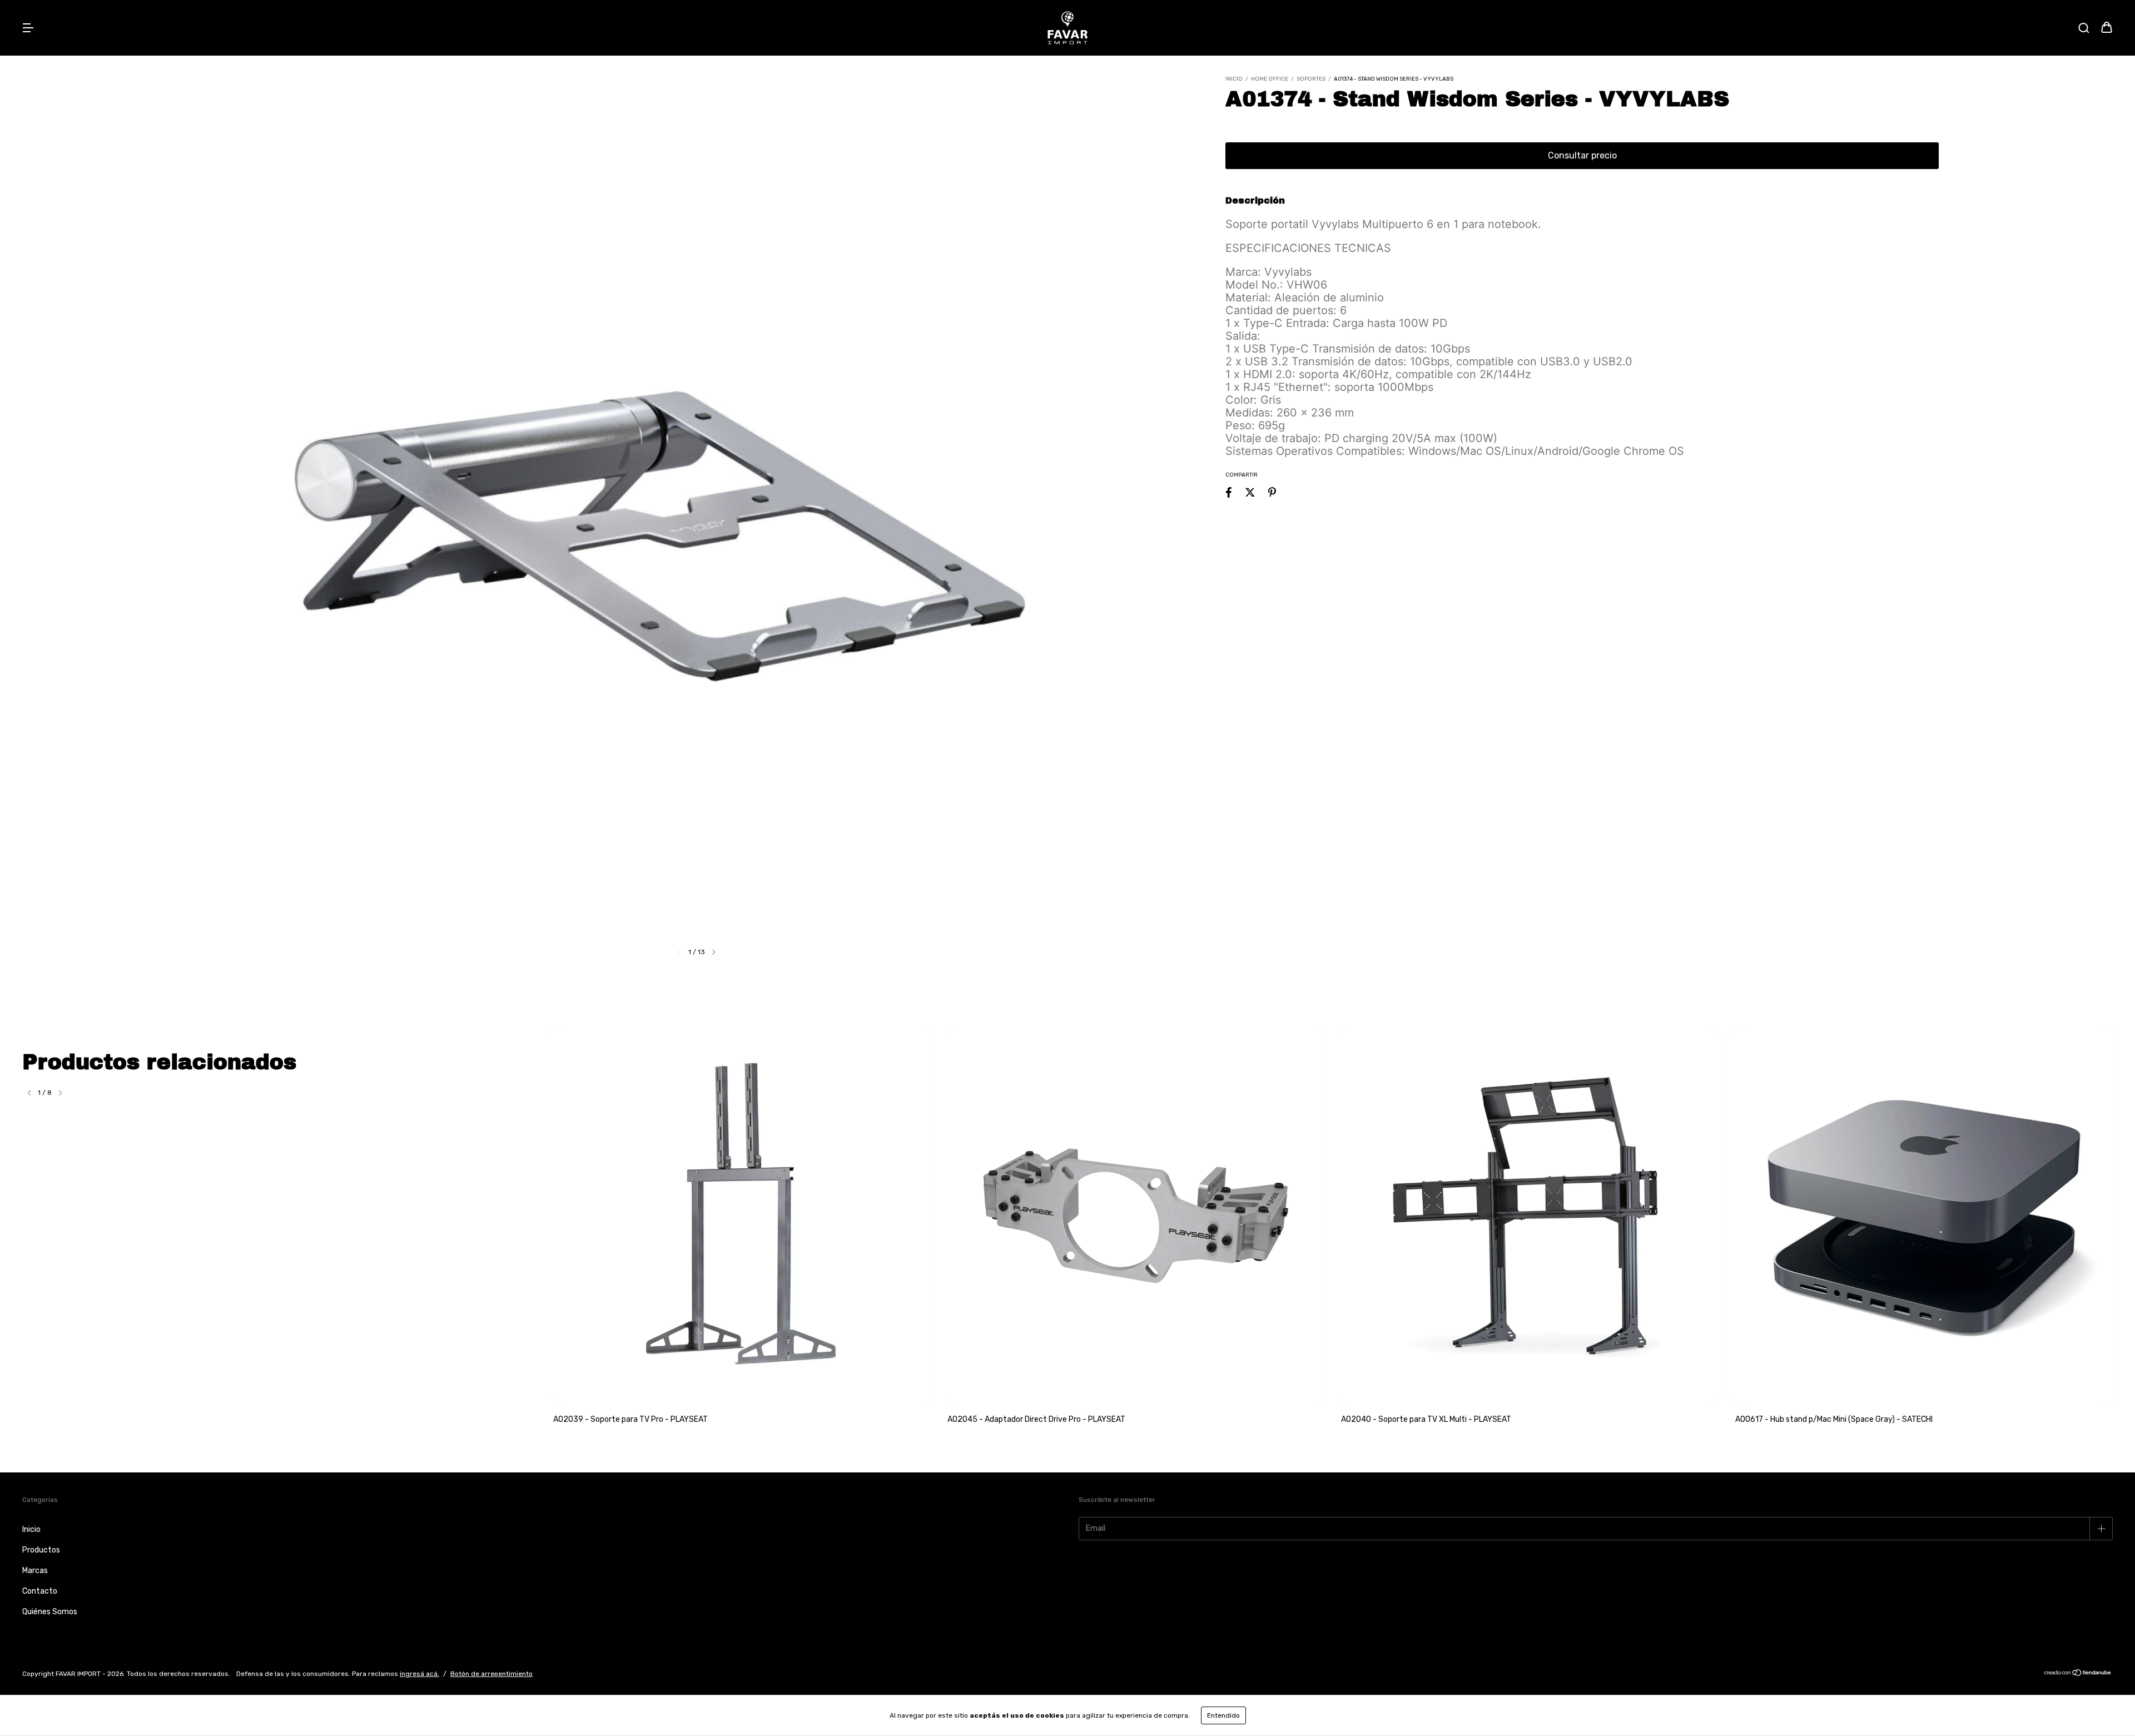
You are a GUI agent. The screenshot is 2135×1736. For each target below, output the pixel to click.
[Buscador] (2084, 29)
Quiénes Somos (50, 1612)
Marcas (35, 1571)
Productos (41, 1550)
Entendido (1223, 1715)
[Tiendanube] (2078, 1674)
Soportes (1311, 79)
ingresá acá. (419, 1674)
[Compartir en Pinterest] (1272, 492)
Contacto (40, 1591)
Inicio (1234, 79)
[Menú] (28, 29)
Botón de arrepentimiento (491, 1674)
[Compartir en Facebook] (1229, 492)
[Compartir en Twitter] (1250, 492)
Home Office (1270, 79)
